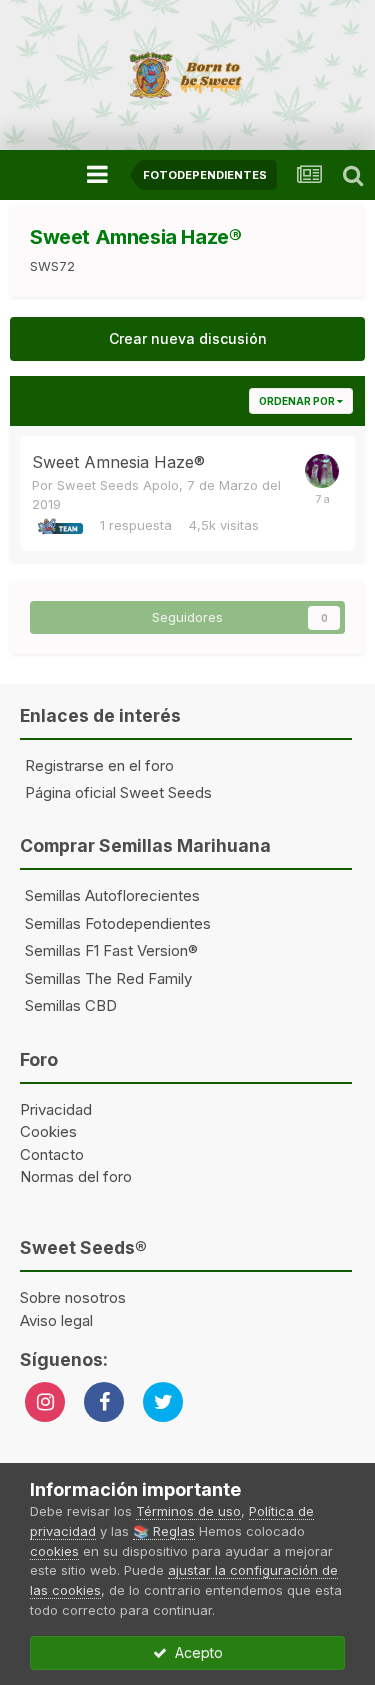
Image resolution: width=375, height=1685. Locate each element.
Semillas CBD (71, 1005)
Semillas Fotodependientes (118, 923)
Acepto (195, 1652)
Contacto (52, 1154)
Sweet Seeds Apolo (118, 485)
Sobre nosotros (73, 1297)
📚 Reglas (164, 1531)
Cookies (48, 1131)
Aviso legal (56, 1320)
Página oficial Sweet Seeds (118, 792)
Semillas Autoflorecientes (112, 895)
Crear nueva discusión (188, 338)
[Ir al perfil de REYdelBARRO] (322, 471)
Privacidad (56, 1109)
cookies (54, 1551)
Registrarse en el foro (99, 765)
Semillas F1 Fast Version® (111, 950)
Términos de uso (188, 1511)
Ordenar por (298, 401)
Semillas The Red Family (108, 978)
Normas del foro (76, 1176)
